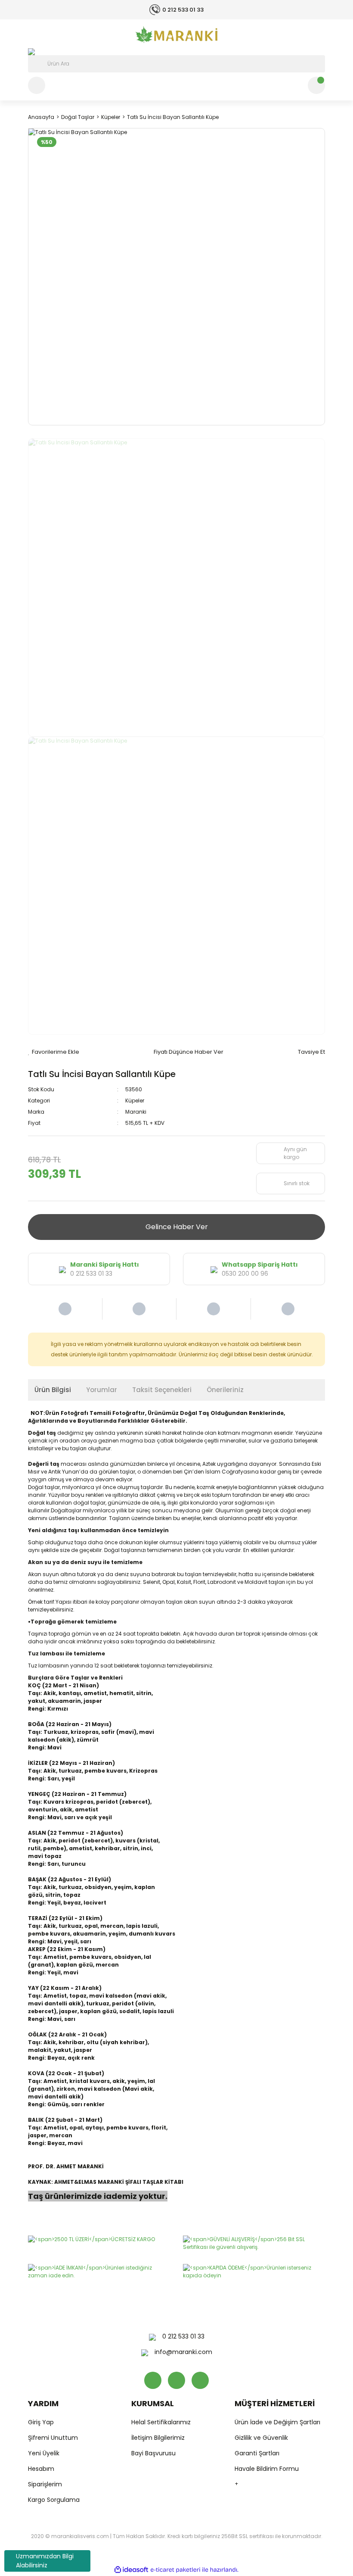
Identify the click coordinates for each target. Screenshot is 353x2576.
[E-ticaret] (175, 2570)
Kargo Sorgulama (54, 2500)
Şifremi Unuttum (53, 2438)
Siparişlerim (45, 2484)
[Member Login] (37, 85)
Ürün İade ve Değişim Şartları (277, 2422)
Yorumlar (102, 1390)
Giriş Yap (41, 2422)
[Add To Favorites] (54, 1052)
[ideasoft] (131, 2570)
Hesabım (41, 2469)
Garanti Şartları (257, 2453)
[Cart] (316, 85)
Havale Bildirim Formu (267, 2469)
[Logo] (176, 34)
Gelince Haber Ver (177, 1227)
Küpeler (135, 1101)
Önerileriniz (225, 1390)
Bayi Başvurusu (153, 2453)
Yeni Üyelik (44, 2453)
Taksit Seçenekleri (162, 1390)
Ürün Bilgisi (53, 1390)
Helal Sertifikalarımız (161, 2422)
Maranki (136, 1112)
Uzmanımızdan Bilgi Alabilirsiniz (45, 2561)
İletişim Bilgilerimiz (158, 2438)
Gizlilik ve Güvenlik (261, 2438)
